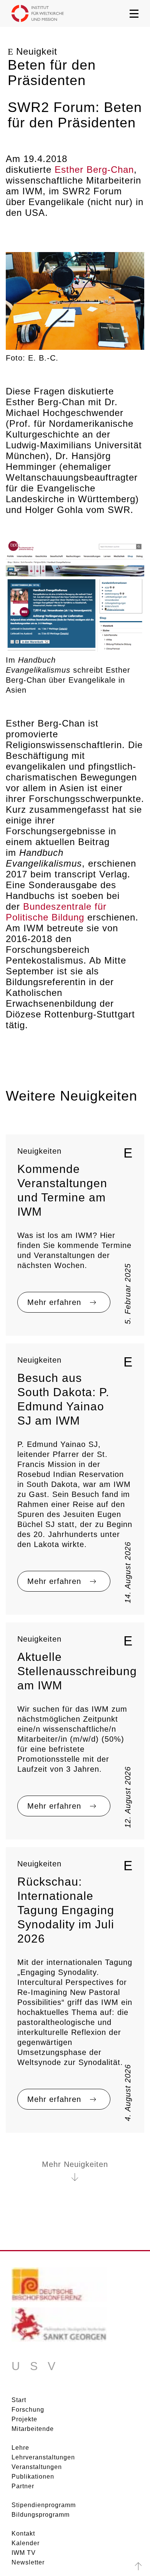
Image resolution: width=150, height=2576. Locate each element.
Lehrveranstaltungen (43, 2457)
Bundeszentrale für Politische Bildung (56, 912)
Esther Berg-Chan (94, 170)
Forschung (28, 2410)
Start (19, 2400)
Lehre (20, 2448)
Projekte (24, 2419)
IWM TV (24, 2553)
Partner (23, 2486)
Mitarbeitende (33, 2429)
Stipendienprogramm (44, 2505)
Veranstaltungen (37, 2467)
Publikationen (33, 2477)
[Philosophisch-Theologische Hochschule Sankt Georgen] (59, 2327)
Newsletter (28, 2562)
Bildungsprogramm (41, 2515)
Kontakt (23, 2533)
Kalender (26, 2543)
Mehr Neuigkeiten (75, 2164)
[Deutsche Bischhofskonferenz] (59, 2287)
